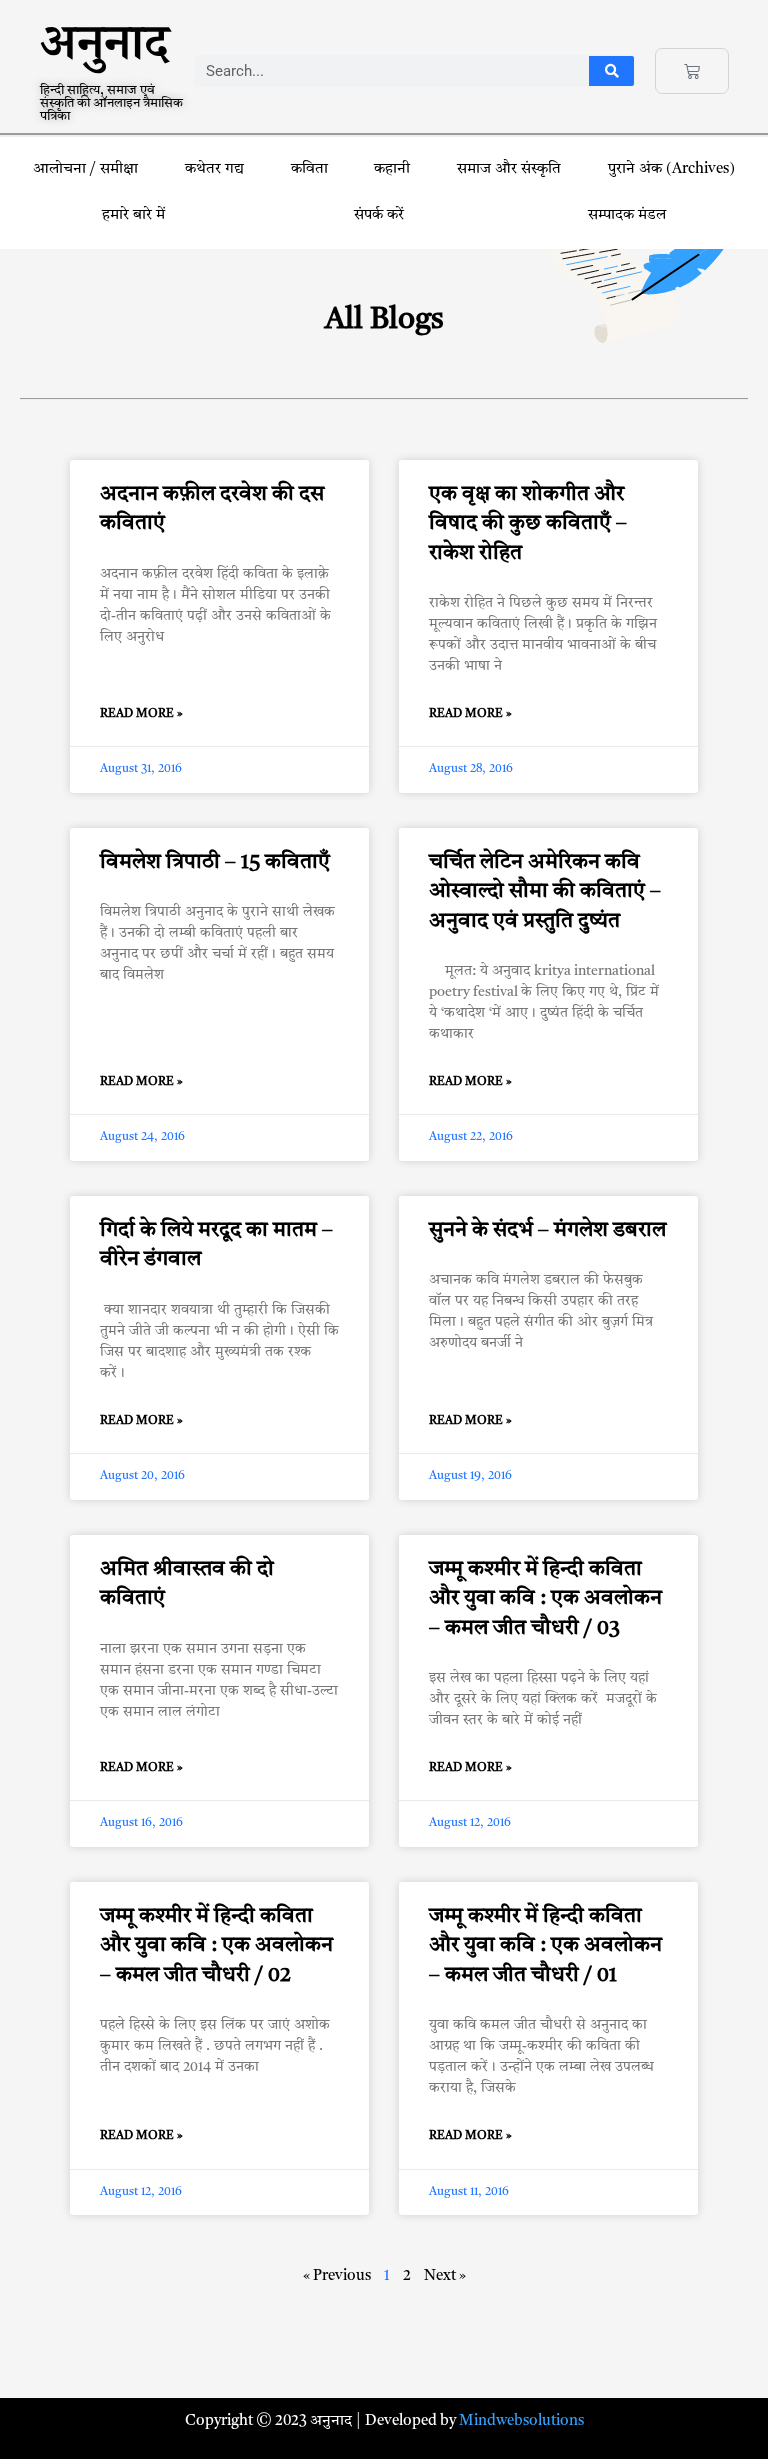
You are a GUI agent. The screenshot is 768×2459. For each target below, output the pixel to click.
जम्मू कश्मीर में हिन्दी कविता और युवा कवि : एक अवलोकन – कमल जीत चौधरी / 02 (216, 1946)
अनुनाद (104, 51)
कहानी (392, 169)
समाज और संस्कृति (509, 169)
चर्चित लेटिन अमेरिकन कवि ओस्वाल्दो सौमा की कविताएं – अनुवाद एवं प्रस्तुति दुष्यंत (545, 892)
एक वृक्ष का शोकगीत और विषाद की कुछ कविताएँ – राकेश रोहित (528, 524)
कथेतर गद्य (214, 169)
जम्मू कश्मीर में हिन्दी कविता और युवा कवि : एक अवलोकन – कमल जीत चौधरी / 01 (545, 1946)
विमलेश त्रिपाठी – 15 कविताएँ (215, 862)
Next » (445, 2276)
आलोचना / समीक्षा (85, 169)
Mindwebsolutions (521, 2421)
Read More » (141, 714)
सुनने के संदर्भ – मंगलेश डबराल (547, 1230)
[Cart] (692, 71)
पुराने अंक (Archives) (671, 169)
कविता (309, 169)
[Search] (611, 71)
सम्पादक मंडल (627, 215)
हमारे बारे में (135, 215)
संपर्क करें (379, 215)
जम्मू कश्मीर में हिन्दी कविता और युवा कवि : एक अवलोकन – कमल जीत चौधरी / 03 (545, 1599)
